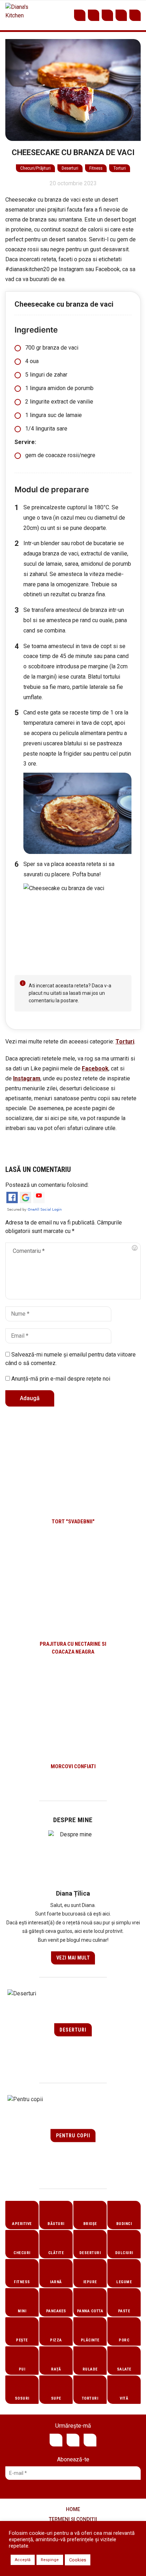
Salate (124, 2369)
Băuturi (56, 2224)
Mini (22, 2311)
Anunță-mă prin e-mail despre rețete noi (60, 1379)
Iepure (90, 2282)
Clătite (56, 2253)
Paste (124, 2311)
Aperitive (22, 2224)
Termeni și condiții (73, 2519)
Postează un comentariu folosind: (47, 1185)
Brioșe (90, 2224)
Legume (124, 2282)
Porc (124, 2340)
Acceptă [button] (23, 2560)
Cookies (78, 2560)
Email (121, 15)
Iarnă (56, 2282)
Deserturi (70, 168)
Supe (56, 2398)
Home (73, 2509)
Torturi (120, 168)
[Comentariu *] (73, 1271)
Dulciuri (124, 2253)
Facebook (94, 15)
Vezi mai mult (73, 1958)
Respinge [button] (50, 2560)
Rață (56, 2369)
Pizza (56, 2340)
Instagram (107, 15)
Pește (22, 2340)
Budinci (124, 2224)
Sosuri (22, 2398)
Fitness (96, 168)
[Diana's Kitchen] (18, 15)
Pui (22, 2369)
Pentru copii (73, 2136)
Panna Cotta (90, 2311)
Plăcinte (90, 2340)
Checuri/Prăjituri (35, 168)
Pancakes (56, 2311)
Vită (124, 2398)
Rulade (90, 2369)
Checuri (22, 2253)
